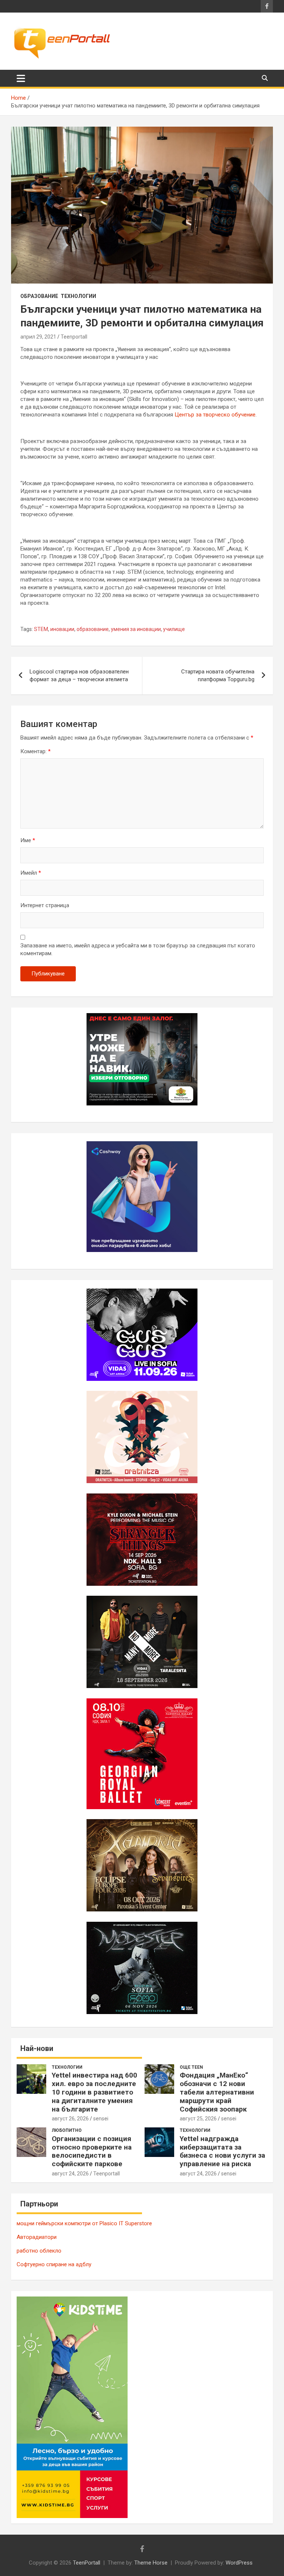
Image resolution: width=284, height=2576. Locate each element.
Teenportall (74, 337)
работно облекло (39, 2251)
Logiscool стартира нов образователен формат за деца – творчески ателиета (79, 675)
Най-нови (37, 2048)
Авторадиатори (37, 2237)
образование (93, 629)
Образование (39, 296)
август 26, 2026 (70, 2119)
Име (28, 840)
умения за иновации (136, 629)
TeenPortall (87, 2563)
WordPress (239, 2563)
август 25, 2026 (198, 2119)
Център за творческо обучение (215, 415)
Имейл (31, 873)
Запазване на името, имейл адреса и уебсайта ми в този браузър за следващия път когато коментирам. (138, 949)
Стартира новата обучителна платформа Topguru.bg (218, 675)
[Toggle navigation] (21, 78)
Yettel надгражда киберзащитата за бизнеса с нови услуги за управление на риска (222, 2151)
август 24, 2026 (70, 2174)
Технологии (78, 296)
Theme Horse (151, 2563)
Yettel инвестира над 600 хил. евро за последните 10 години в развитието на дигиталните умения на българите (94, 2092)
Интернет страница (45, 905)
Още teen (191, 2067)
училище (174, 629)
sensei (101, 2119)
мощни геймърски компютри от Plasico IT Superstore (84, 2223)
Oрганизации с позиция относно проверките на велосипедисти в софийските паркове (92, 2151)
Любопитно (67, 2130)
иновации (62, 629)
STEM (41, 629)
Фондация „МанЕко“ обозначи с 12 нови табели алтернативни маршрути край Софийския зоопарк (217, 2092)
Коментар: (35, 751)
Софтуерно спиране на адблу (54, 2264)
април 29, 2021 (38, 337)
